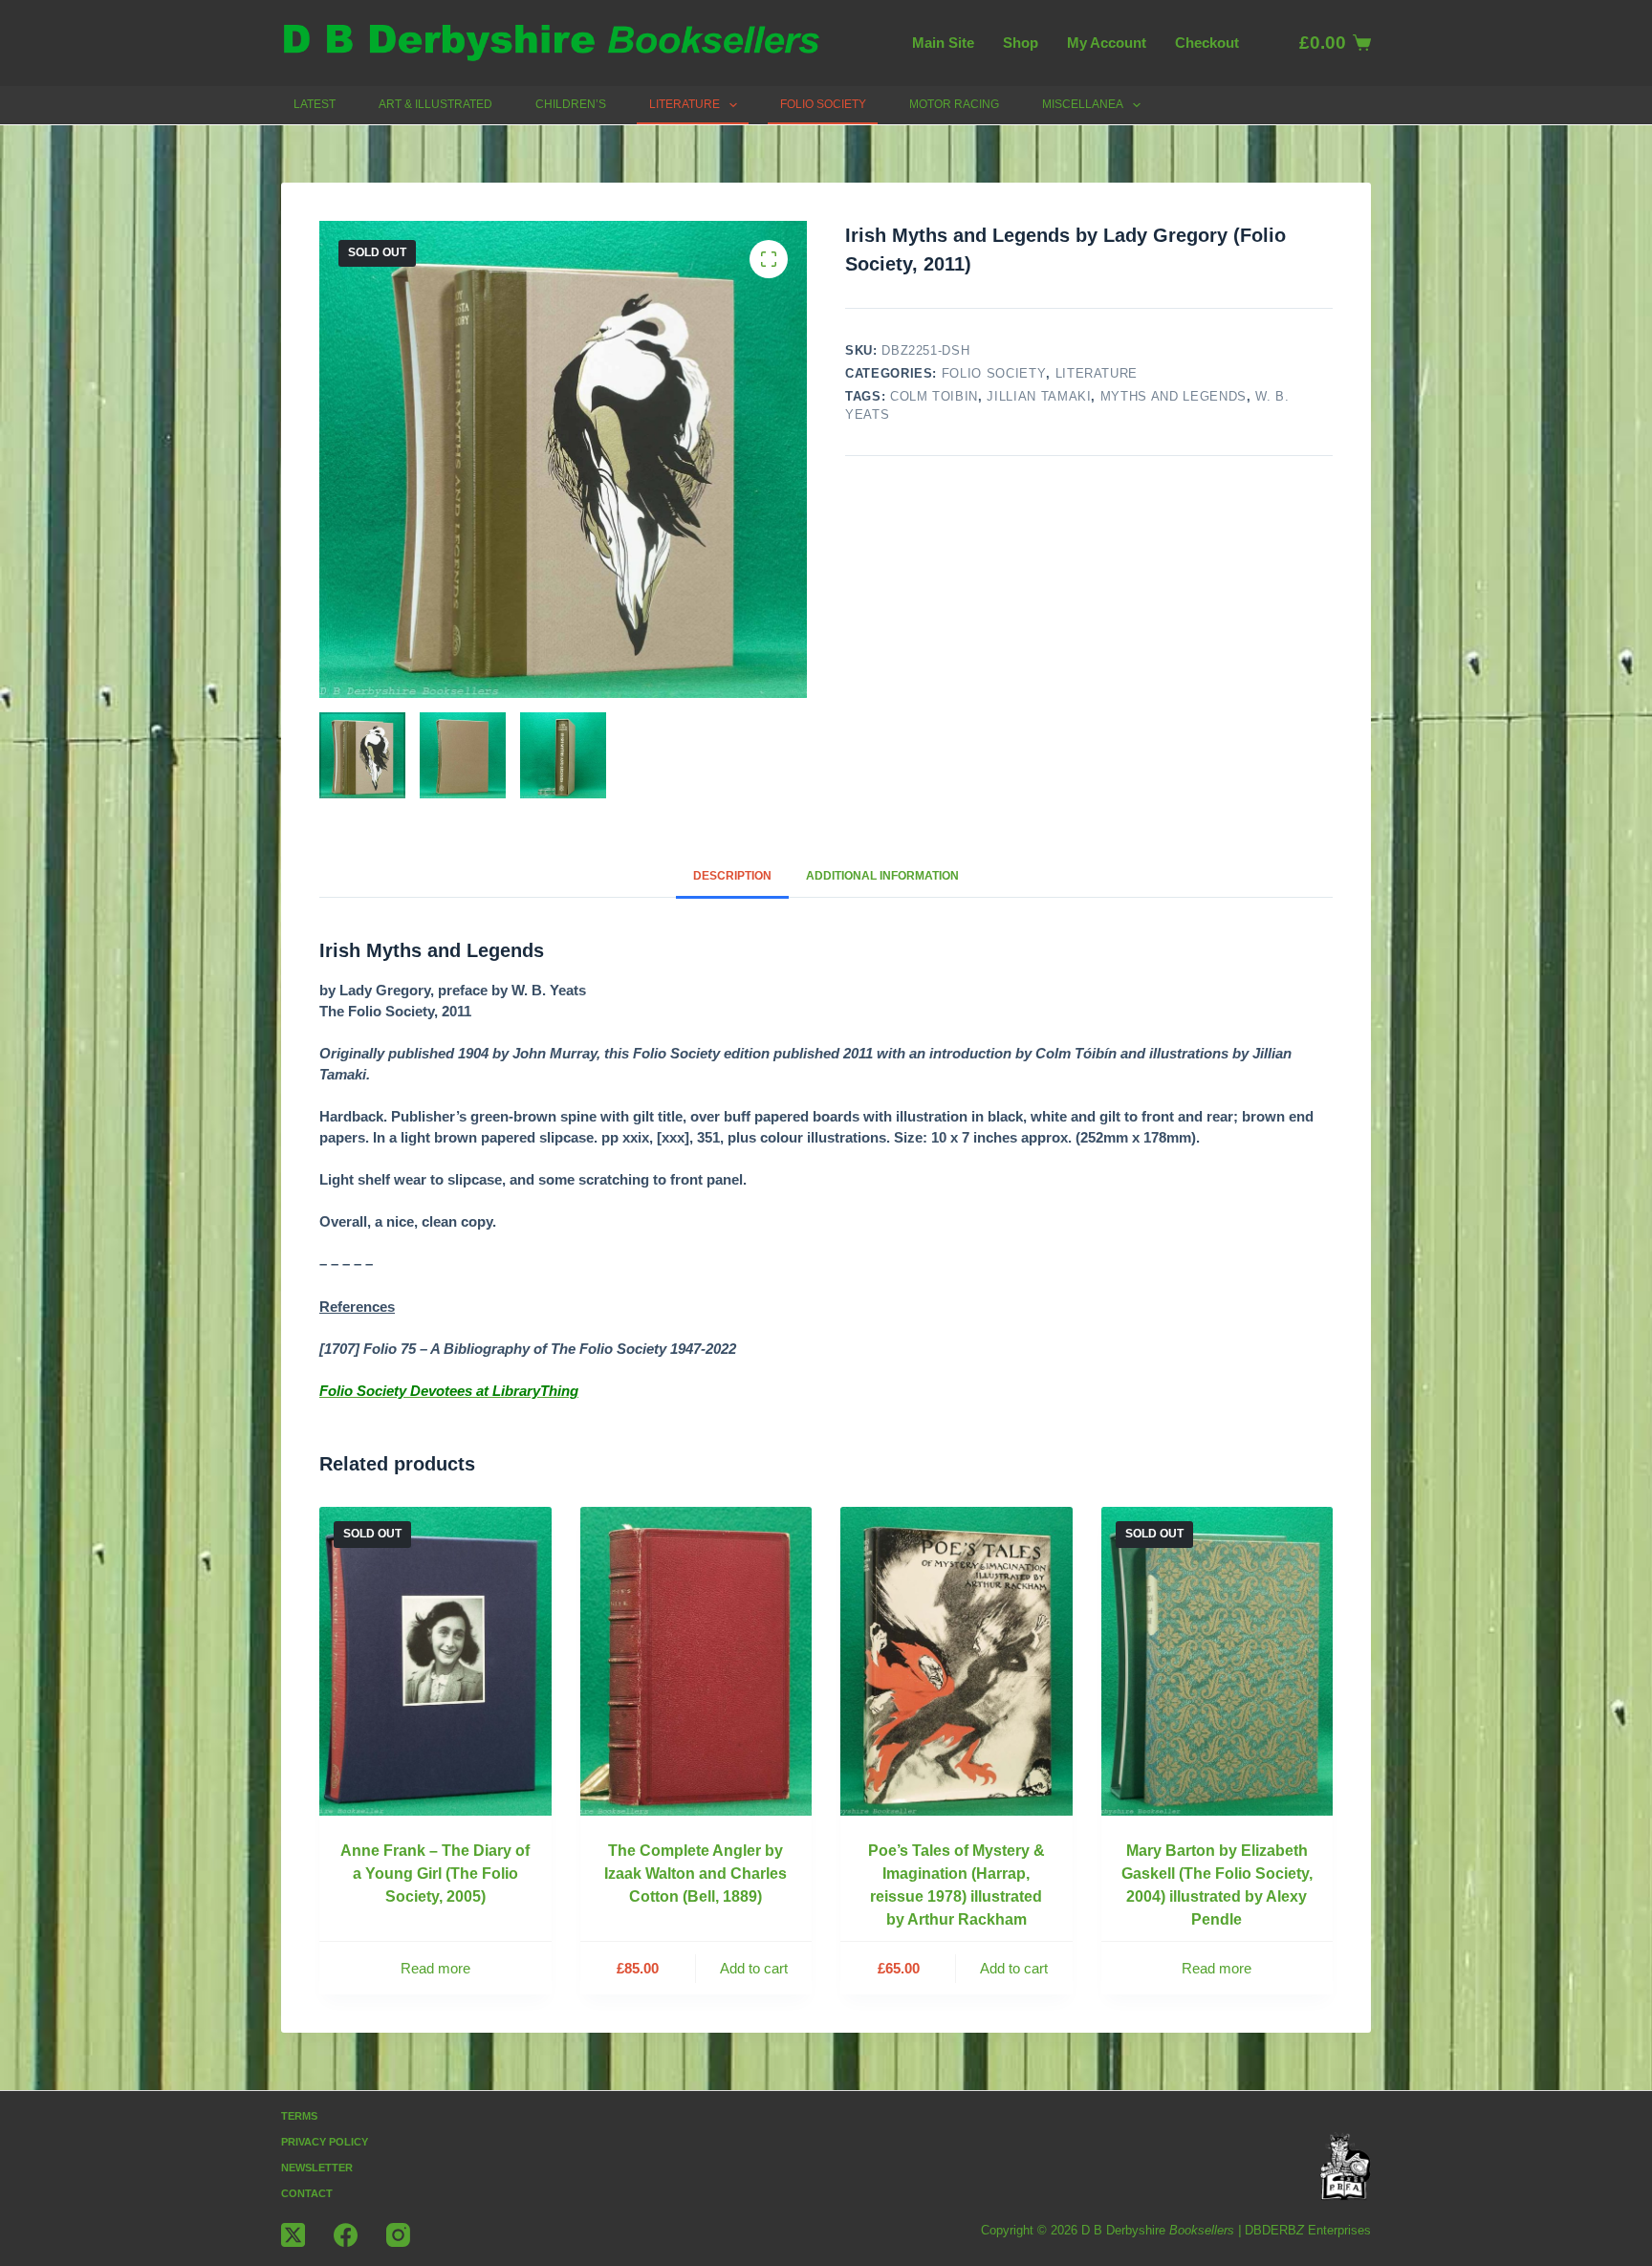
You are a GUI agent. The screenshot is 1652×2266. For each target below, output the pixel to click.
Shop (1021, 43)
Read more (435, 1968)
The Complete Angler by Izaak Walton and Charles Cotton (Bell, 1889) (696, 1874)
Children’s (571, 104)
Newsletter (317, 2168)
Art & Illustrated (435, 104)
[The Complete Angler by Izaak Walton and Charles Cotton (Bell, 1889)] (696, 1661)
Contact (307, 2193)
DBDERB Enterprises (1308, 2230)
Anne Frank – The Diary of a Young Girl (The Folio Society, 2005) (435, 1874)
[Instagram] (398, 2235)
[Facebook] (346, 2235)
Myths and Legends (1174, 396)
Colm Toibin (934, 396)
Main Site (943, 43)
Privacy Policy (325, 2142)
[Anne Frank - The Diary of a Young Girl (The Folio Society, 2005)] (435, 1661)
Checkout (1207, 43)
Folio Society (823, 104)
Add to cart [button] (754, 1968)
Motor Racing (954, 104)
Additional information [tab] (882, 876)
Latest (315, 104)
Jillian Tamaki (1039, 396)
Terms (299, 2116)
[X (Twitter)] (293, 2235)
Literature (685, 104)
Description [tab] (732, 876)
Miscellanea (1083, 104)
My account (1107, 43)
